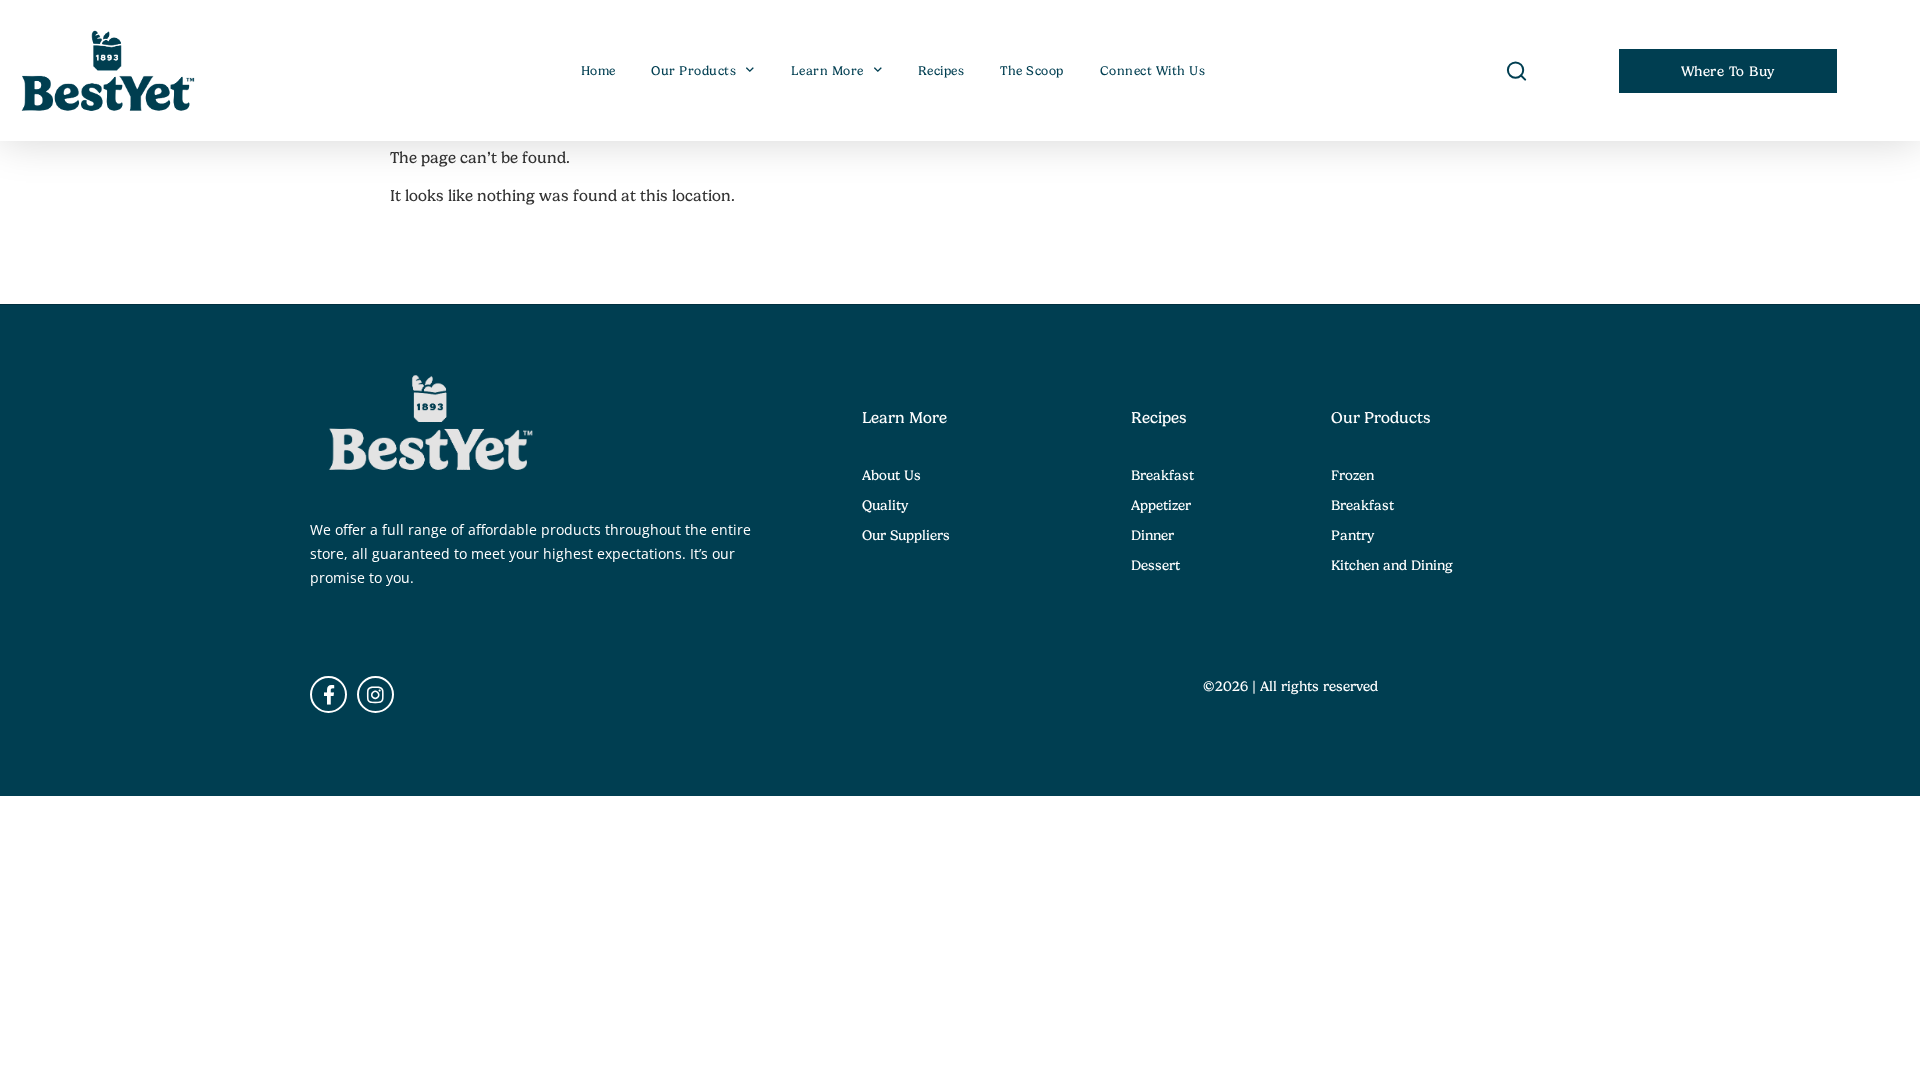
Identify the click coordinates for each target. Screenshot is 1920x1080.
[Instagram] (375, 694)
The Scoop (1032, 71)
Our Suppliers (906, 535)
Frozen (1352, 475)
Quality (885, 505)
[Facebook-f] (328, 694)
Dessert (1155, 565)
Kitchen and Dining (1392, 565)
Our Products (693, 71)
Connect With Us (1153, 71)
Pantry (1352, 535)
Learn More (827, 71)
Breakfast (1162, 475)
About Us (891, 475)
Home (598, 71)
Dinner (1152, 535)
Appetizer (1161, 505)
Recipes (941, 71)
